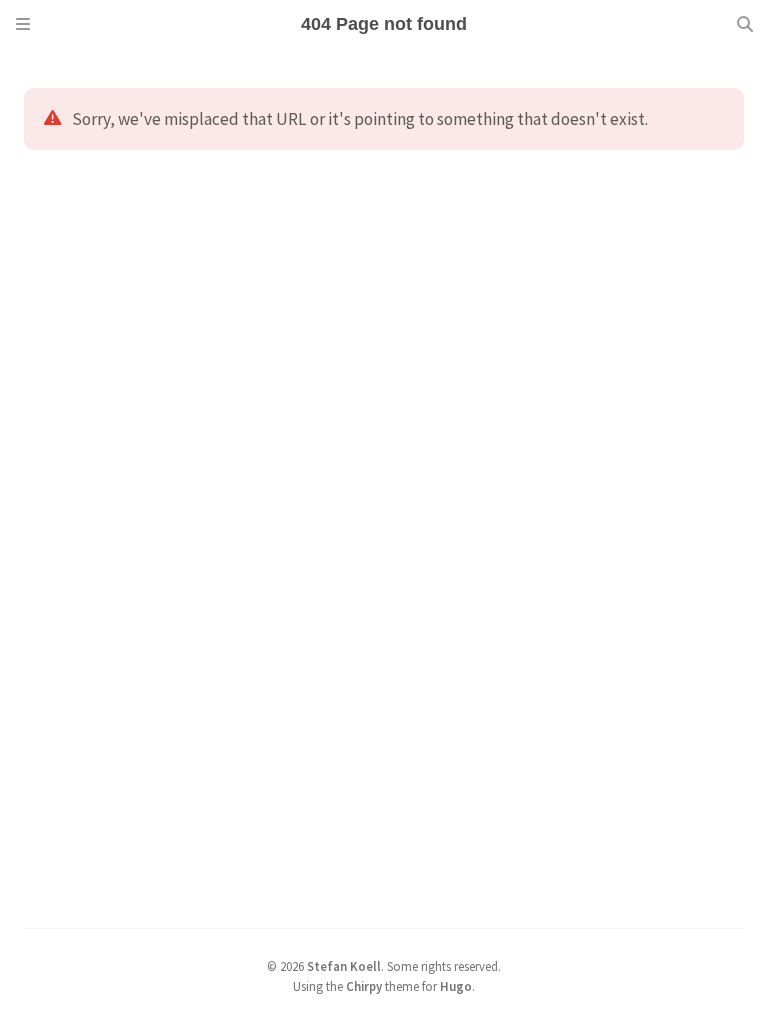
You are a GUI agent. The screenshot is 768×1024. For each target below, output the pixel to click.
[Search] (745, 24)
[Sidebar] (23, 24)
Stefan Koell (344, 966)
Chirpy (364, 986)
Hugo (456, 986)
